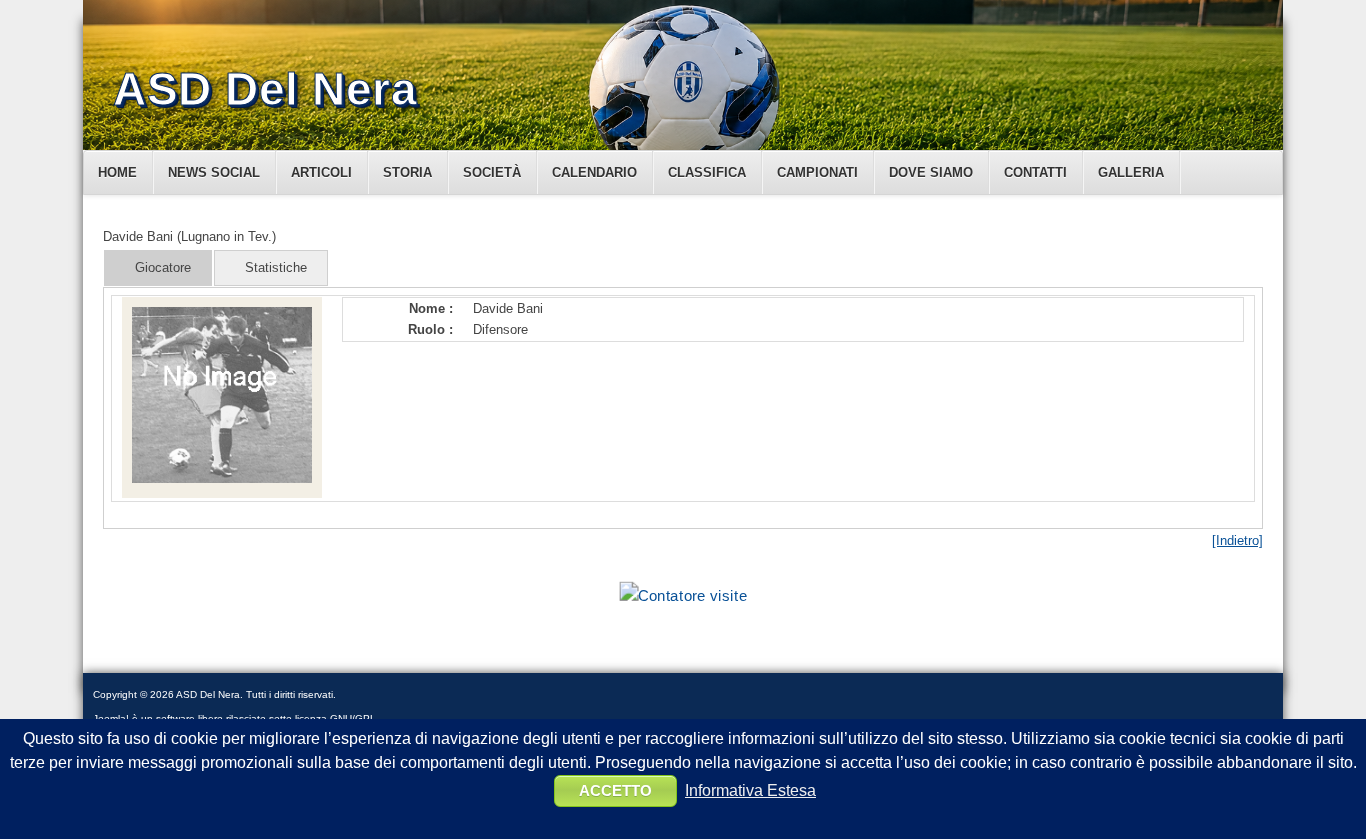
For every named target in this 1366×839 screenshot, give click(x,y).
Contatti (1035, 172)
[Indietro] (1237, 540)
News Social (214, 172)
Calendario (594, 172)
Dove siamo (931, 172)
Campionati (817, 172)
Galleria (1131, 172)
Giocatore (163, 267)
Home (117, 172)
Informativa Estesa (750, 790)
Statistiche (276, 267)
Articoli (321, 172)
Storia (407, 172)
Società (492, 172)
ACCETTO (615, 790)
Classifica (707, 172)
